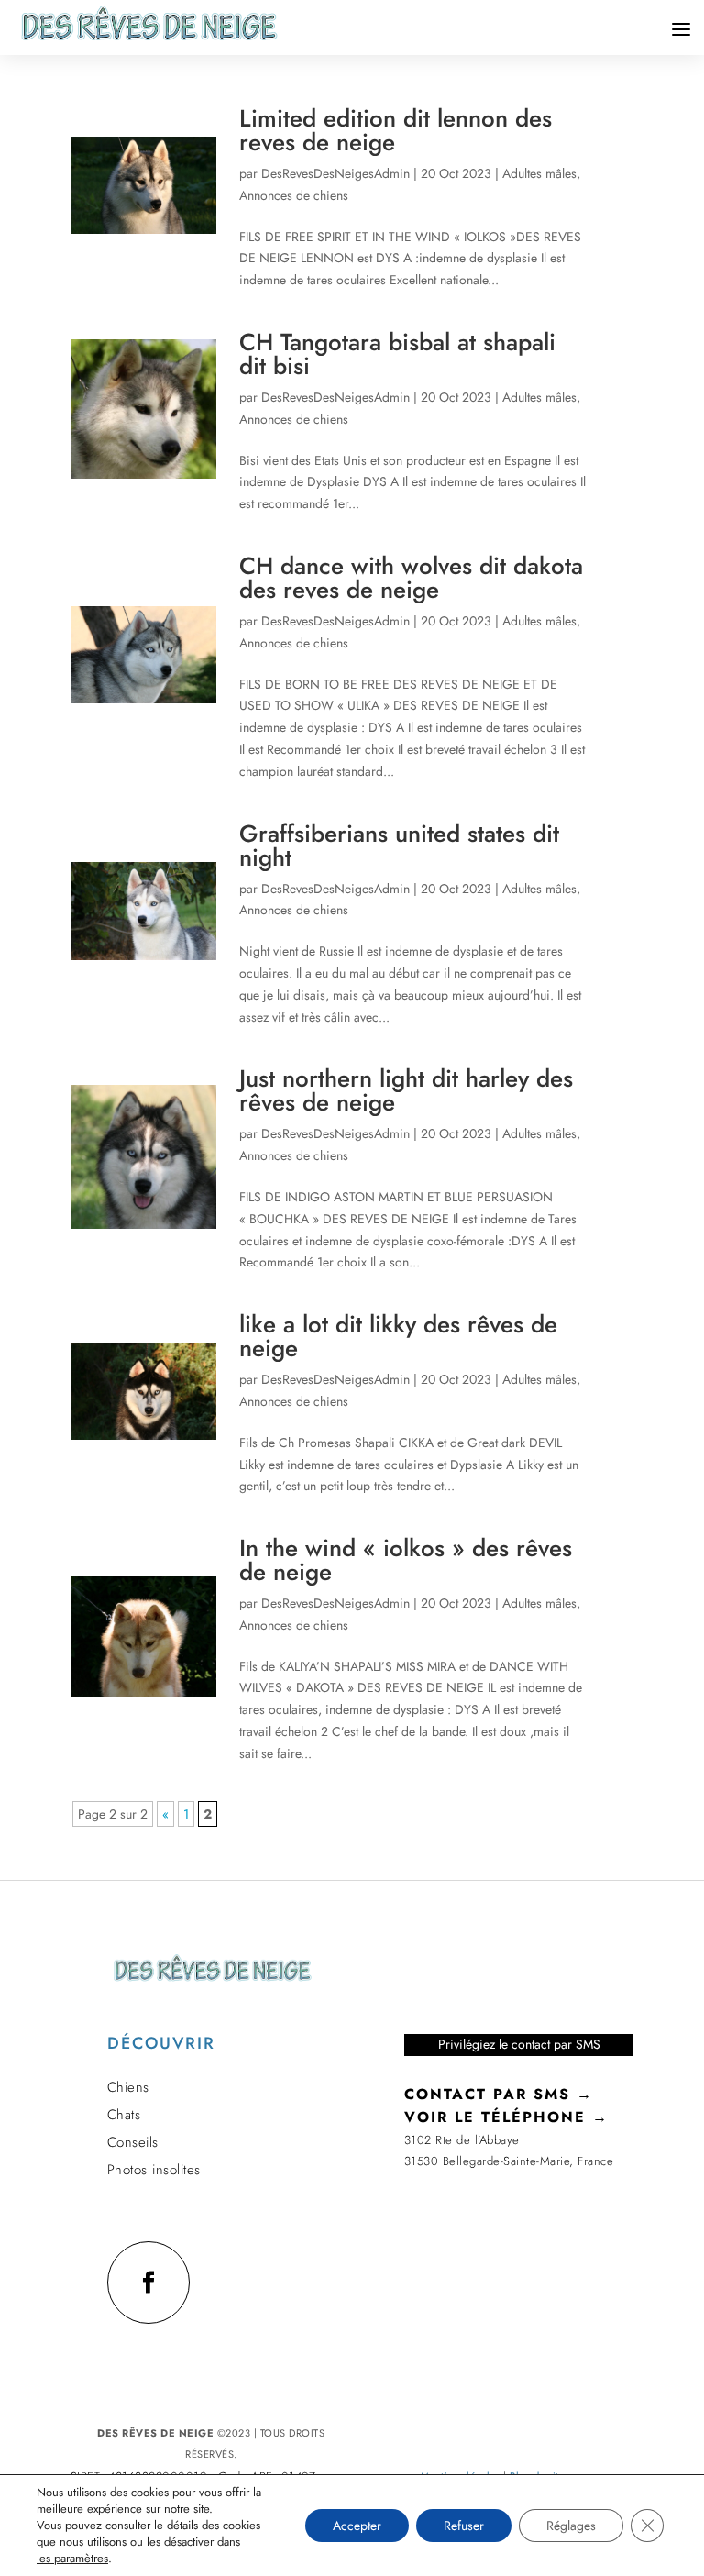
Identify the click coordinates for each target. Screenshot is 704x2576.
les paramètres (72, 2559)
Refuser (464, 2526)
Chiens (128, 2087)
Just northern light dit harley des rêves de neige (406, 1090)
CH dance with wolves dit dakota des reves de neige (411, 578)
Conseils (133, 2142)
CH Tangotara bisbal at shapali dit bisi (397, 354)
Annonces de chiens (294, 195)
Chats (124, 2115)
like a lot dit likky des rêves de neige (398, 1336)
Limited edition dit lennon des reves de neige (396, 130)
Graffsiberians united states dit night (399, 846)
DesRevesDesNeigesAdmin (335, 173)
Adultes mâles (539, 173)
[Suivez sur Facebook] (148, 2283)
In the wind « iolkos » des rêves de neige (406, 1560)
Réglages (571, 2526)
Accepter (357, 2526)
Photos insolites (154, 2170)
